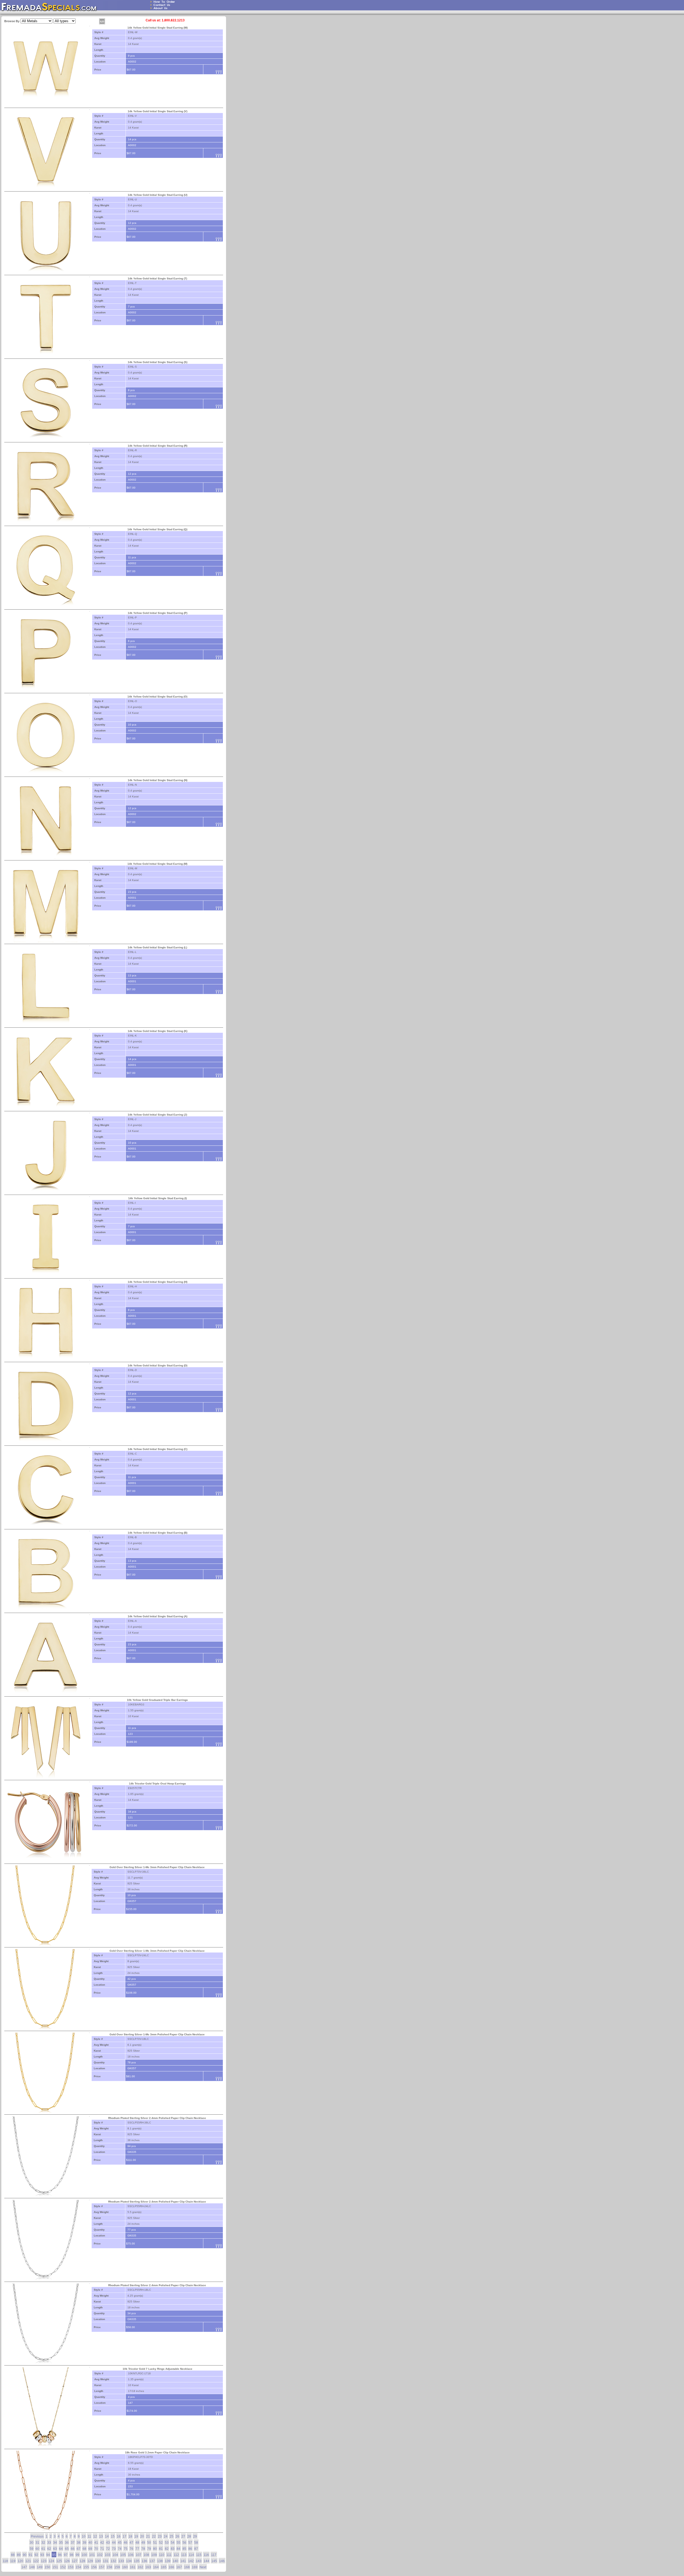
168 (187, 2567)
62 (49, 2549)
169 (195, 2567)
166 (171, 2567)
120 (20, 2561)
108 (146, 2555)
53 (167, 2543)
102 (100, 2555)
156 (94, 2567)
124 (51, 2561)
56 (184, 2543)
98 (72, 2555)
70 (96, 2549)
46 (126, 2543)
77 (137, 2549)
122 (36, 2561)
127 (75, 2561)
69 (90, 2549)
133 (121, 2561)
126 (67, 2561)
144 (206, 2561)
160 (125, 2567)
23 (160, 2536)
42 (102, 2543)
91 (30, 2555)
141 (183, 2561)
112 (176, 2555)
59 (32, 2549)
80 (155, 2549)
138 (160, 2561)
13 (101, 2536)
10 (84, 2536)
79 (149, 2549)
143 (199, 2561)
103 (108, 2555)
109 (154, 2555)
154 (78, 2567)
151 (55, 2567)
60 (37, 2549)
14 (107, 2536)
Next (203, 2567)
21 (148, 2536)
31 (37, 2543)
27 (183, 2536)
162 (140, 2567)
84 (178, 2549)
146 (222, 2561)
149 (40, 2567)
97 (66, 2555)
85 (184, 2549)
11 (89, 2536)
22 (154, 2536)
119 (13, 2561)
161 (133, 2567)
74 (120, 2549)
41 (96, 2543)
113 (184, 2555)
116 (206, 2555)
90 (25, 2555)
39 (84, 2543)
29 (195, 2536)
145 (214, 2561)
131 (106, 2561)
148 (32, 2567)
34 (55, 2543)
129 (90, 2561)
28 (189, 2536)
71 (102, 2549)
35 (61, 2543)
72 (108, 2549)
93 (42, 2555)
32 (43, 2543)
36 (67, 2543)
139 (168, 2561)
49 (143, 2543)
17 (125, 2536)
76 (131, 2549)
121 (28, 2561)
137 (152, 2561)
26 (177, 2536)
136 (144, 2561)
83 (173, 2549)
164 (156, 2567)
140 (175, 2561)
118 (5, 2561)
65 (67, 2549)
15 (113, 2536)
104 (115, 2555)
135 (137, 2561)
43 (108, 2543)
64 (61, 2549)
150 (47, 2567)
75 (126, 2549)
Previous (37, 2536)
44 (114, 2543)
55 (178, 2543)
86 (190, 2549)
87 (196, 2549)
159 (117, 2567)
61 (43, 2549)
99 (77, 2555)
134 (129, 2561)
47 (131, 2543)
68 (84, 2549)
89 (19, 2555)
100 (84, 2555)
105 (123, 2555)
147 (24, 2567)
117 (214, 2555)
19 (136, 2536)
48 (137, 2543)
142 (191, 2561)
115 (199, 2555)
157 (102, 2567)
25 (172, 2536)
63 (55, 2549)
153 (71, 2567)
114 (191, 2555)
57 (190, 2543)
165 (164, 2567)
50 (149, 2543)
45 (120, 2543)
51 (155, 2543)
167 (179, 2567)
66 (73, 2549)
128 (82, 2561)
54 (173, 2543)
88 (13, 2555)
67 (79, 2549)
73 (114, 2549)
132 (113, 2561)
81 (161, 2549)
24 (166, 2536)
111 (169, 2555)
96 (60, 2555)
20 (142, 2536)
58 (196, 2543)
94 (48, 2555)
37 (73, 2543)
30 (32, 2543)
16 (119, 2536)
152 (63, 2567)
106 (131, 2555)
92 (36, 2555)
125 (59, 2561)
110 (162, 2555)
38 (79, 2543)
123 (44, 2561)
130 (98, 2561)
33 (49, 2543)
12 (95, 2536)
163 (148, 2567)
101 (92, 2555)
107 (139, 2555)
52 (161, 2543)
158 (109, 2567)
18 (130, 2536)
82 (167, 2549)
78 (143, 2549)
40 (90, 2543)
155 (86, 2567)
